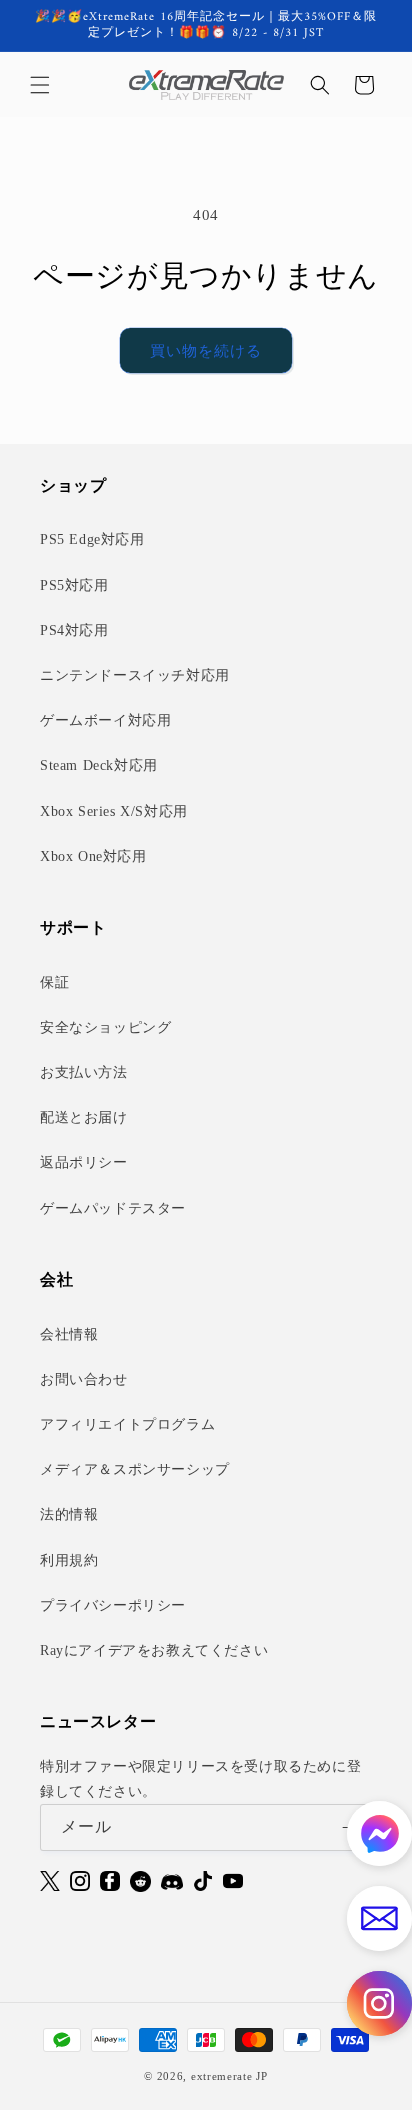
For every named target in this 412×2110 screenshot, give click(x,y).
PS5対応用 (74, 585)
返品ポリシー (84, 1162)
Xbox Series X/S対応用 (114, 811)
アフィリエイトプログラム (127, 1424)
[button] (40, 85)
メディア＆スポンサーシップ (135, 1469)
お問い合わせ (84, 1379)
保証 (54, 982)
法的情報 (69, 1514)
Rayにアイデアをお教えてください (154, 1650)
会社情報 (69, 1334)
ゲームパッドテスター (113, 1208)
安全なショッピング (105, 1027)
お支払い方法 (84, 1072)
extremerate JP (229, 2076)
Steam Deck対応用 (99, 765)
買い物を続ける (206, 351)
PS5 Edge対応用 (92, 539)
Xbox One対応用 (93, 856)
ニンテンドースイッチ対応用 (135, 675)
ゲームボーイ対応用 (105, 720)
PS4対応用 (74, 630)
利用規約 (69, 1560)
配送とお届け (84, 1117)
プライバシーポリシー (113, 1605)
